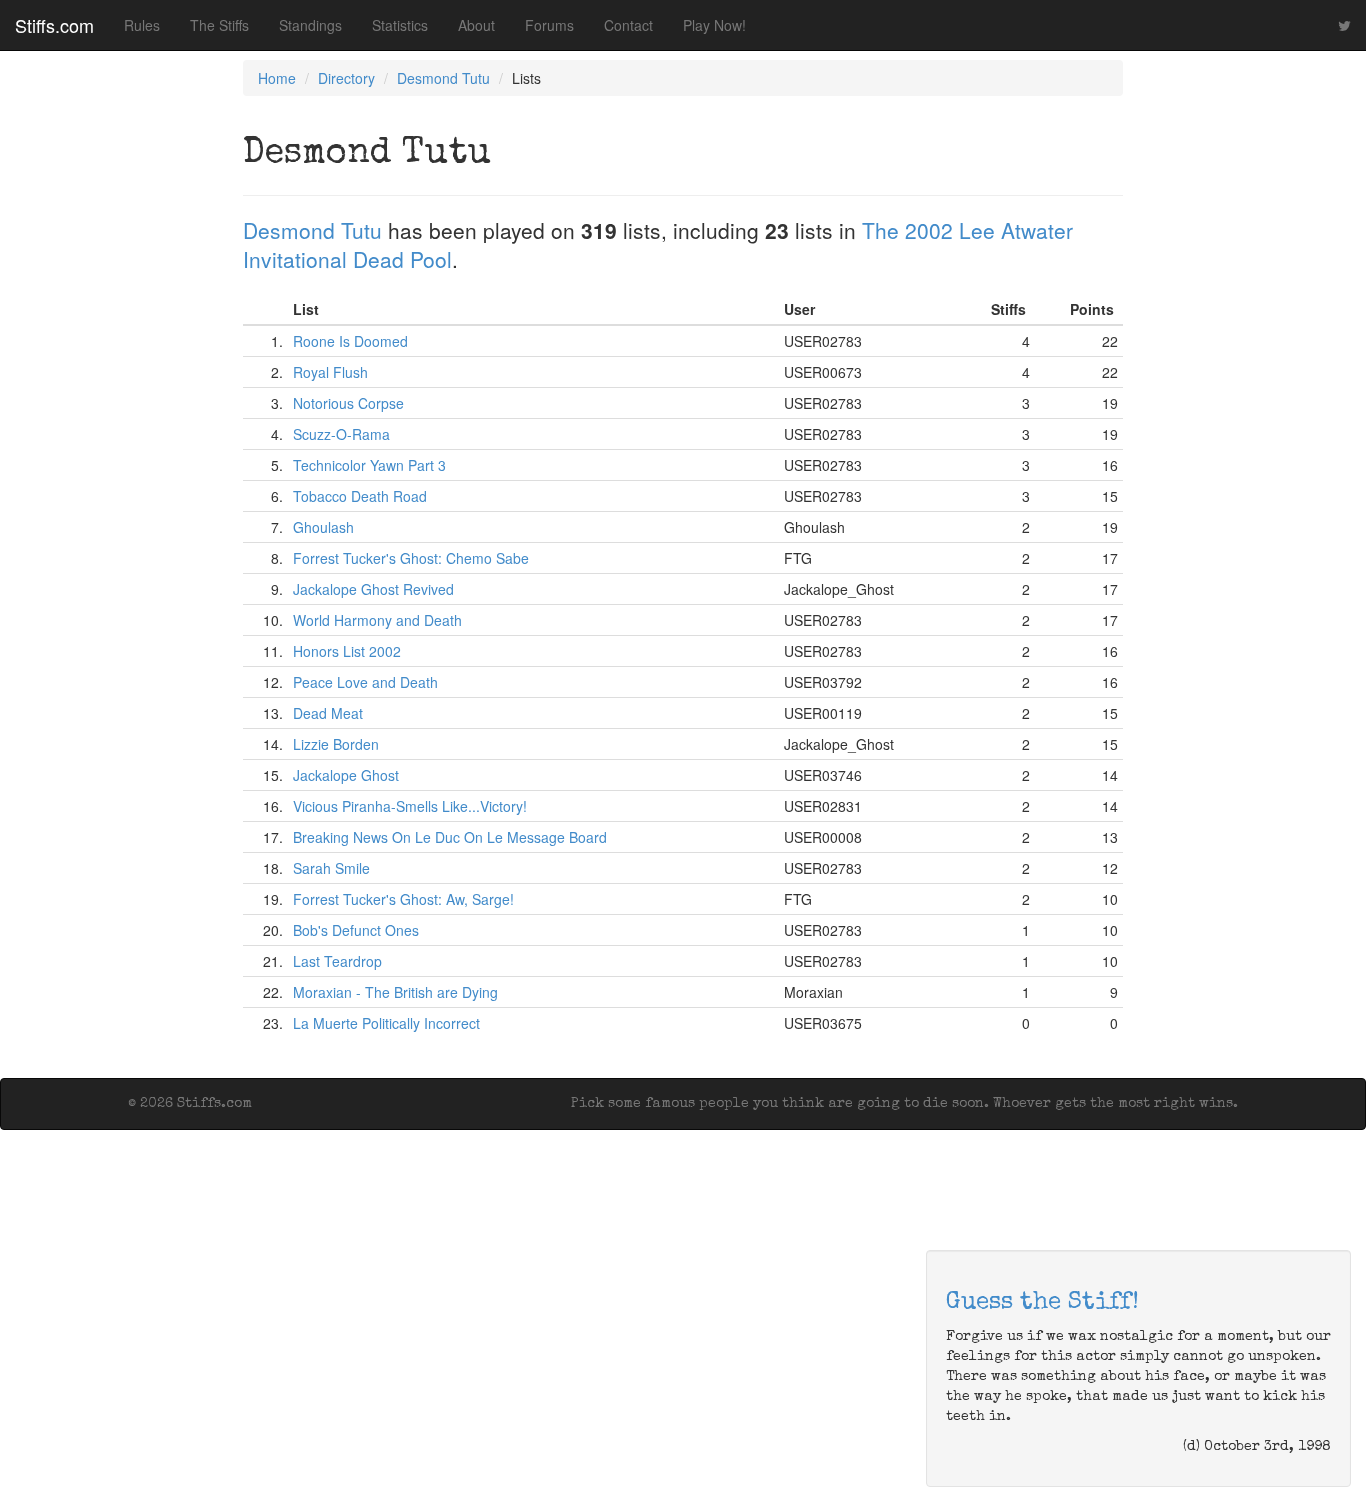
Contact (628, 25)
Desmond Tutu (443, 78)
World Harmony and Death (377, 620)
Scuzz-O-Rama (341, 434)
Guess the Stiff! (1042, 1303)
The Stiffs (219, 25)
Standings (310, 25)
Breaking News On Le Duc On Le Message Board (450, 837)
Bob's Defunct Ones (356, 930)
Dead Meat (328, 713)
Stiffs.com (54, 25)
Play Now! (714, 25)
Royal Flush (330, 372)
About (476, 25)
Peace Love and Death (365, 682)
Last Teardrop (337, 961)
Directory (346, 78)
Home (277, 78)
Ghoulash (323, 527)
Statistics (400, 25)
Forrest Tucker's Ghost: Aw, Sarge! (403, 899)
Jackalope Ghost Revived (373, 589)
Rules (142, 25)
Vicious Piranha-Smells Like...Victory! (410, 806)
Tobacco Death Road (360, 496)
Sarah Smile (331, 868)
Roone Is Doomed (350, 341)
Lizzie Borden (336, 744)
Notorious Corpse (348, 403)
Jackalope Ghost (346, 775)
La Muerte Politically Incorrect (386, 1023)
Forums (549, 25)
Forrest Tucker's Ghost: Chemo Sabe (411, 558)
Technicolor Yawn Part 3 (369, 465)
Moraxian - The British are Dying (395, 992)
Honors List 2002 (347, 651)
